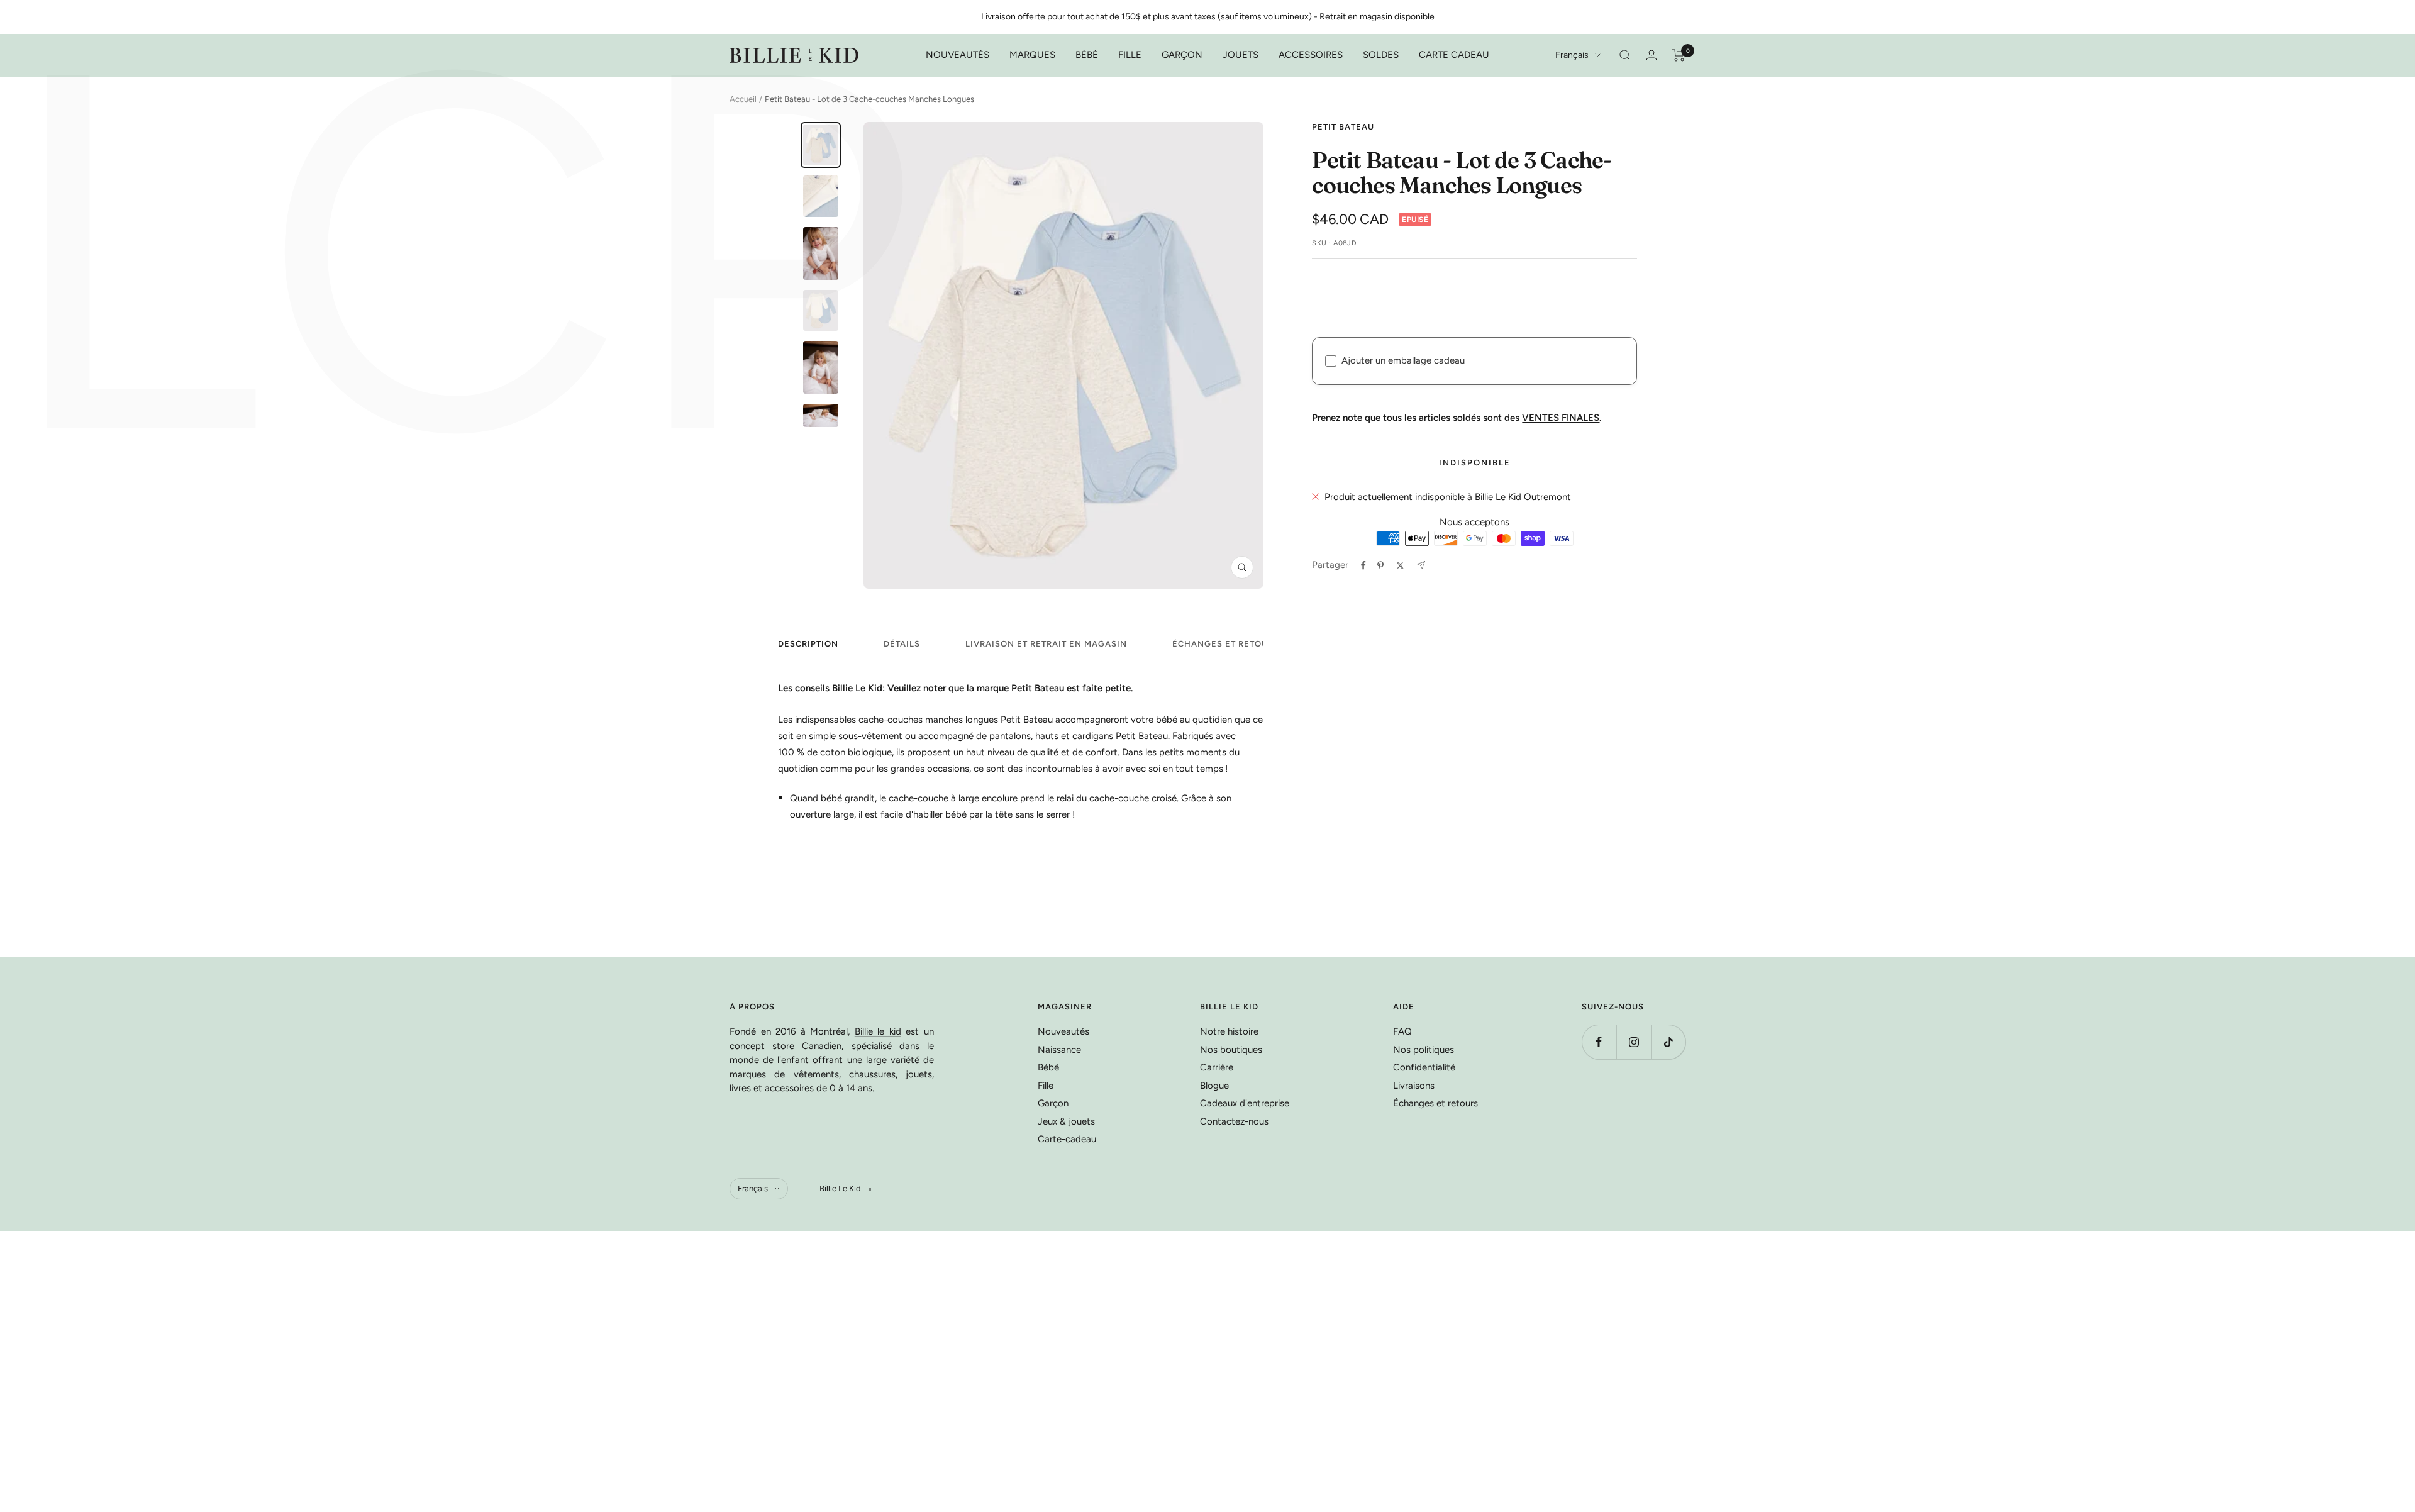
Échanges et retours (1226, 644)
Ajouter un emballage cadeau (1403, 360)
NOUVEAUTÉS (958, 55)
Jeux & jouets (1066, 1121)
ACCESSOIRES (1311, 55)
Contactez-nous (1234, 1121)
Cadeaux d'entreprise (1245, 1103)
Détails (902, 644)
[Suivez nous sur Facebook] (1599, 1042)
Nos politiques (1424, 1050)
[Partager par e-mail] (1421, 565)
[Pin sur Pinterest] (1380, 565)
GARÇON (1182, 55)
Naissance (1059, 1050)
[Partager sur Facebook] (1363, 565)
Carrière (1217, 1067)
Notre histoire (1229, 1031)
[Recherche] (1625, 55)
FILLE (1130, 55)
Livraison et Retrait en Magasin (1046, 644)
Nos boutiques (1231, 1050)
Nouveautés (1063, 1031)
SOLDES (1381, 55)
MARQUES (1032, 55)
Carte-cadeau (1067, 1139)
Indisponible (1475, 463)
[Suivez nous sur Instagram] (1634, 1042)
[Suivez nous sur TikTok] (1668, 1042)
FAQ (1402, 1031)
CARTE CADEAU (1454, 55)
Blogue (1214, 1086)
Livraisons (1414, 1086)
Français (1572, 55)
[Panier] (1679, 55)
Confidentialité (1424, 1067)
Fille (1046, 1086)
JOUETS (1241, 55)
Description (808, 644)
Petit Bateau (1343, 127)
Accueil (743, 99)
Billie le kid (878, 1031)
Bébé (1048, 1067)
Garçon (1053, 1103)
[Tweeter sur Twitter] (1400, 565)
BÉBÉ (1087, 55)
